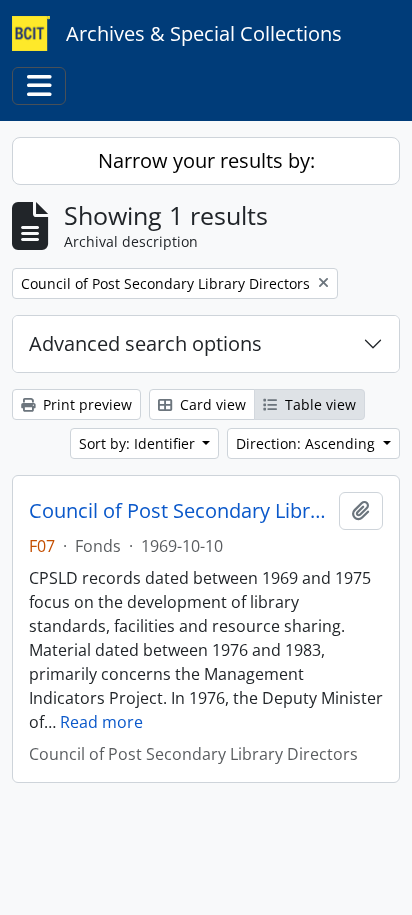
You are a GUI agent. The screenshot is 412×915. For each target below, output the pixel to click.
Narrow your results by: (206, 160)
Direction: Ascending (307, 443)
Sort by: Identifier (139, 443)
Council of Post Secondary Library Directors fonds (180, 511)
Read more (101, 722)
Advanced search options (145, 343)
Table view (318, 404)
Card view (211, 404)
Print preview (85, 404)
